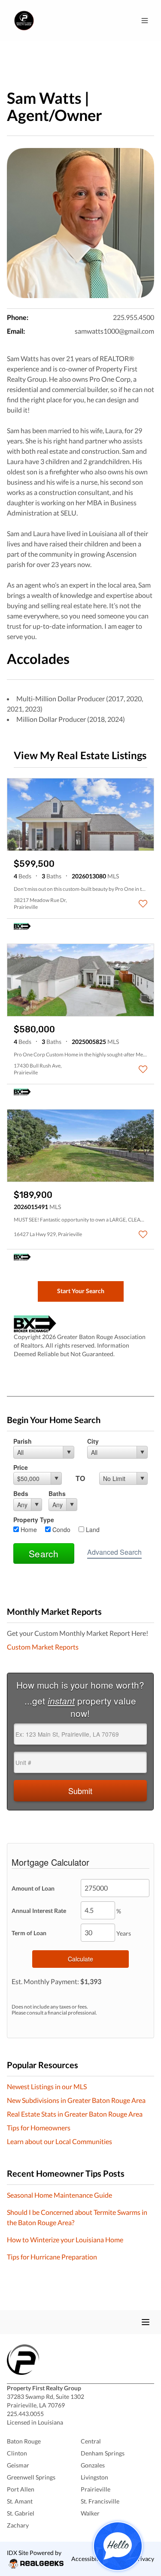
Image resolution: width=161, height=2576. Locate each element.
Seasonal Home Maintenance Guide (59, 2195)
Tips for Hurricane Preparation (52, 2257)
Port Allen (21, 2489)
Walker (90, 2513)
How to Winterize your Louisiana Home (65, 2240)
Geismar (18, 2465)
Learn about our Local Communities (59, 2141)
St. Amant (20, 2501)
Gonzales (93, 2465)
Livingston (94, 2477)
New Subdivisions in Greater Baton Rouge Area (76, 2100)
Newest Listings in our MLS (47, 2086)
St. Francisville (100, 2501)
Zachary (18, 2525)
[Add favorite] (143, 904)
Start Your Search (81, 1291)
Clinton (17, 2453)
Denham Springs (103, 2453)
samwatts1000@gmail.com (114, 331)
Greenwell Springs (31, 2477)
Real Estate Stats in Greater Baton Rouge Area (75, 2114)
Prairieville (96, 2489)
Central (91, 2441)
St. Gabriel (21, 2513)
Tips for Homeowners (39, 2128)
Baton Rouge (24, 2441)
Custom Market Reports (43, 1647)
